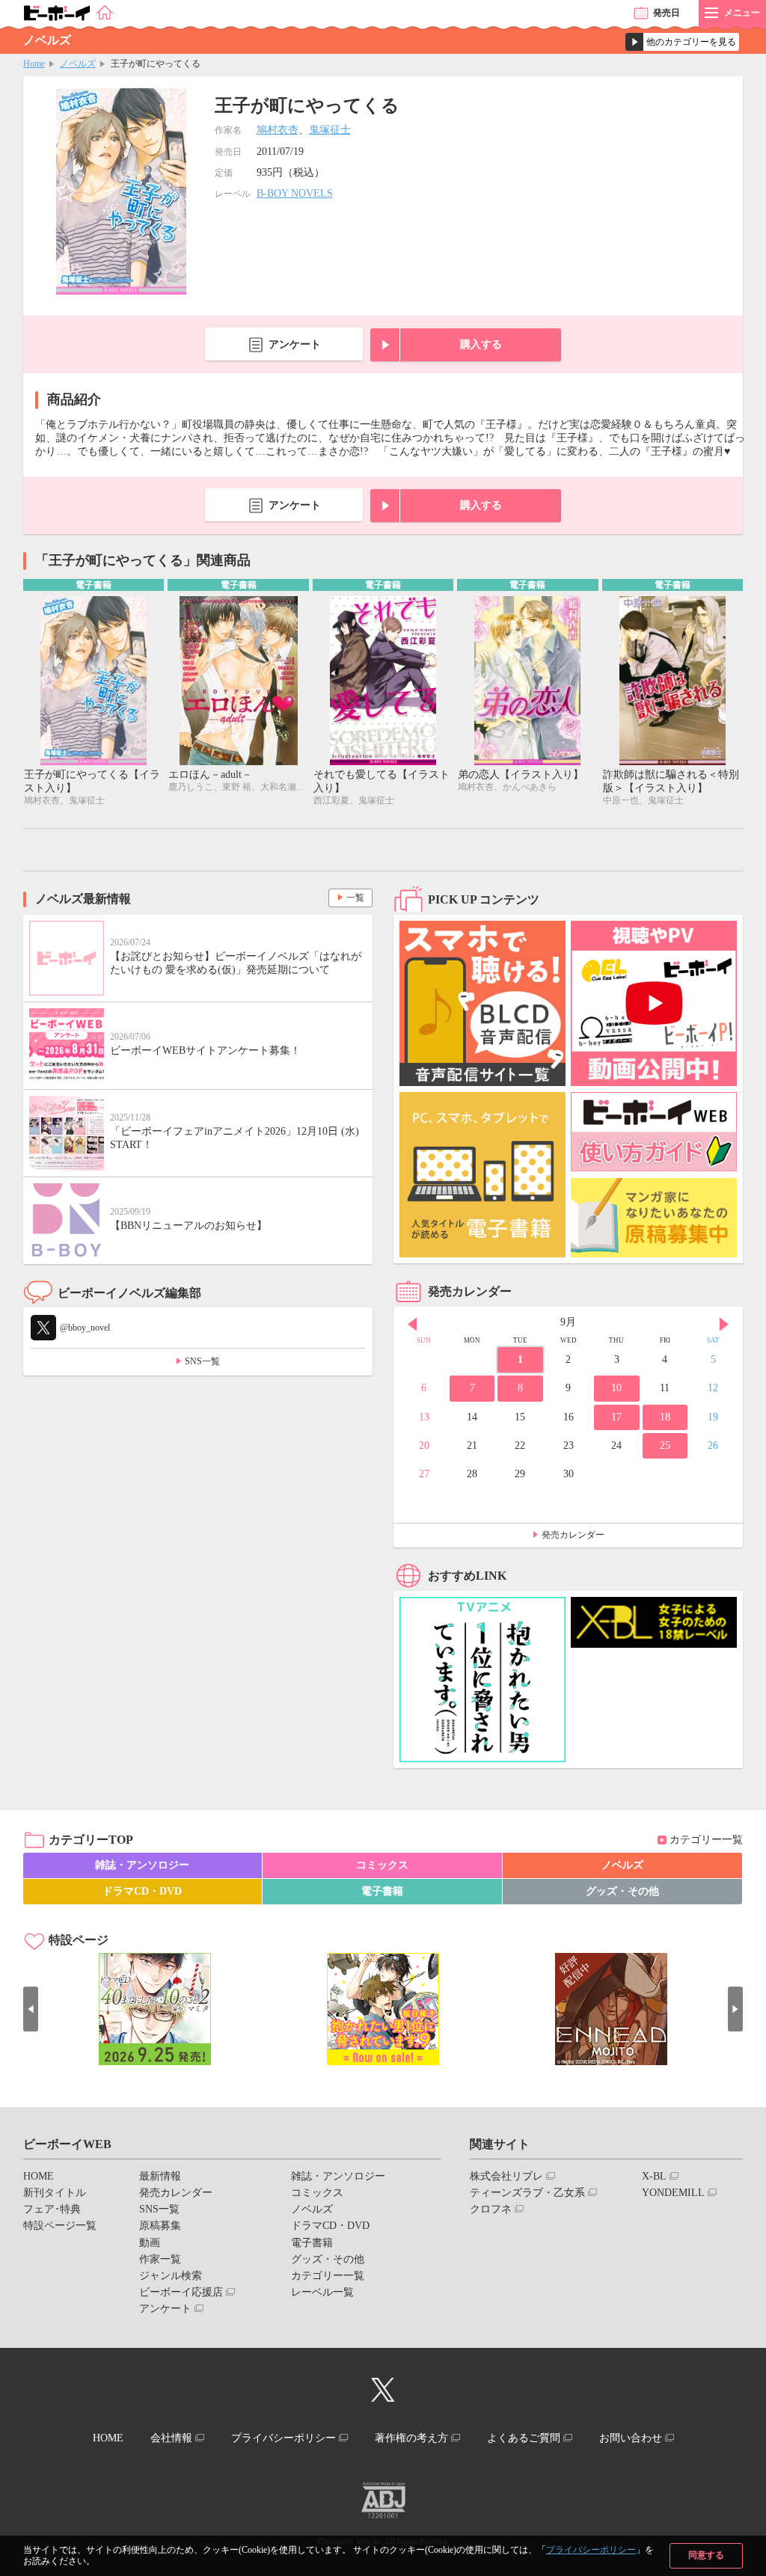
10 (616, 1388)
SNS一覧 (202, 1361)
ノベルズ (78, 64)
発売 (667, 13)
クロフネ (491, 2209)
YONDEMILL (673, 2193)
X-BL (654, 2176)
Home (34, 64)
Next (724, 1324)
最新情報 (160, 2176)
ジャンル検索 (171, 2276)
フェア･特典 (52, 2209)
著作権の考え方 (411, 2438)
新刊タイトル (55, 2193)
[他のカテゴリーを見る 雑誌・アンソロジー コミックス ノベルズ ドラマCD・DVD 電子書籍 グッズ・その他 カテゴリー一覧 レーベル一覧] (682, 42)
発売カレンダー (573, 1535)
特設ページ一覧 (60, 2226)
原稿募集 (160, 2226)
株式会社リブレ (506, 2176)
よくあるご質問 (524, 2438)
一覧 (355, 898)
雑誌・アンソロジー (142, 1865)
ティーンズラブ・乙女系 (527, 2193)
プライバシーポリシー (591, 2550)
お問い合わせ (631, 2438)
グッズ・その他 (622, 1891)
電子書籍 (382, 1891)
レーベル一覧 (322, 2292)
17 (616, 1417)
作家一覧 (160, 2259)
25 (665, 1445)
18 (665, 1417)
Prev (412, 1324)
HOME (39, 2176)
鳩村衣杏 (278, 130)
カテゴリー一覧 (706, 1840)
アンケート (295, 344)
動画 (150, 2243)
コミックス (382, 1865)
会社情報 (171, 2438)
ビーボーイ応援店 (181, 2292)
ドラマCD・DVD (142, 1891)
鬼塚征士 (330, 130)
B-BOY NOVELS (295, 193)
